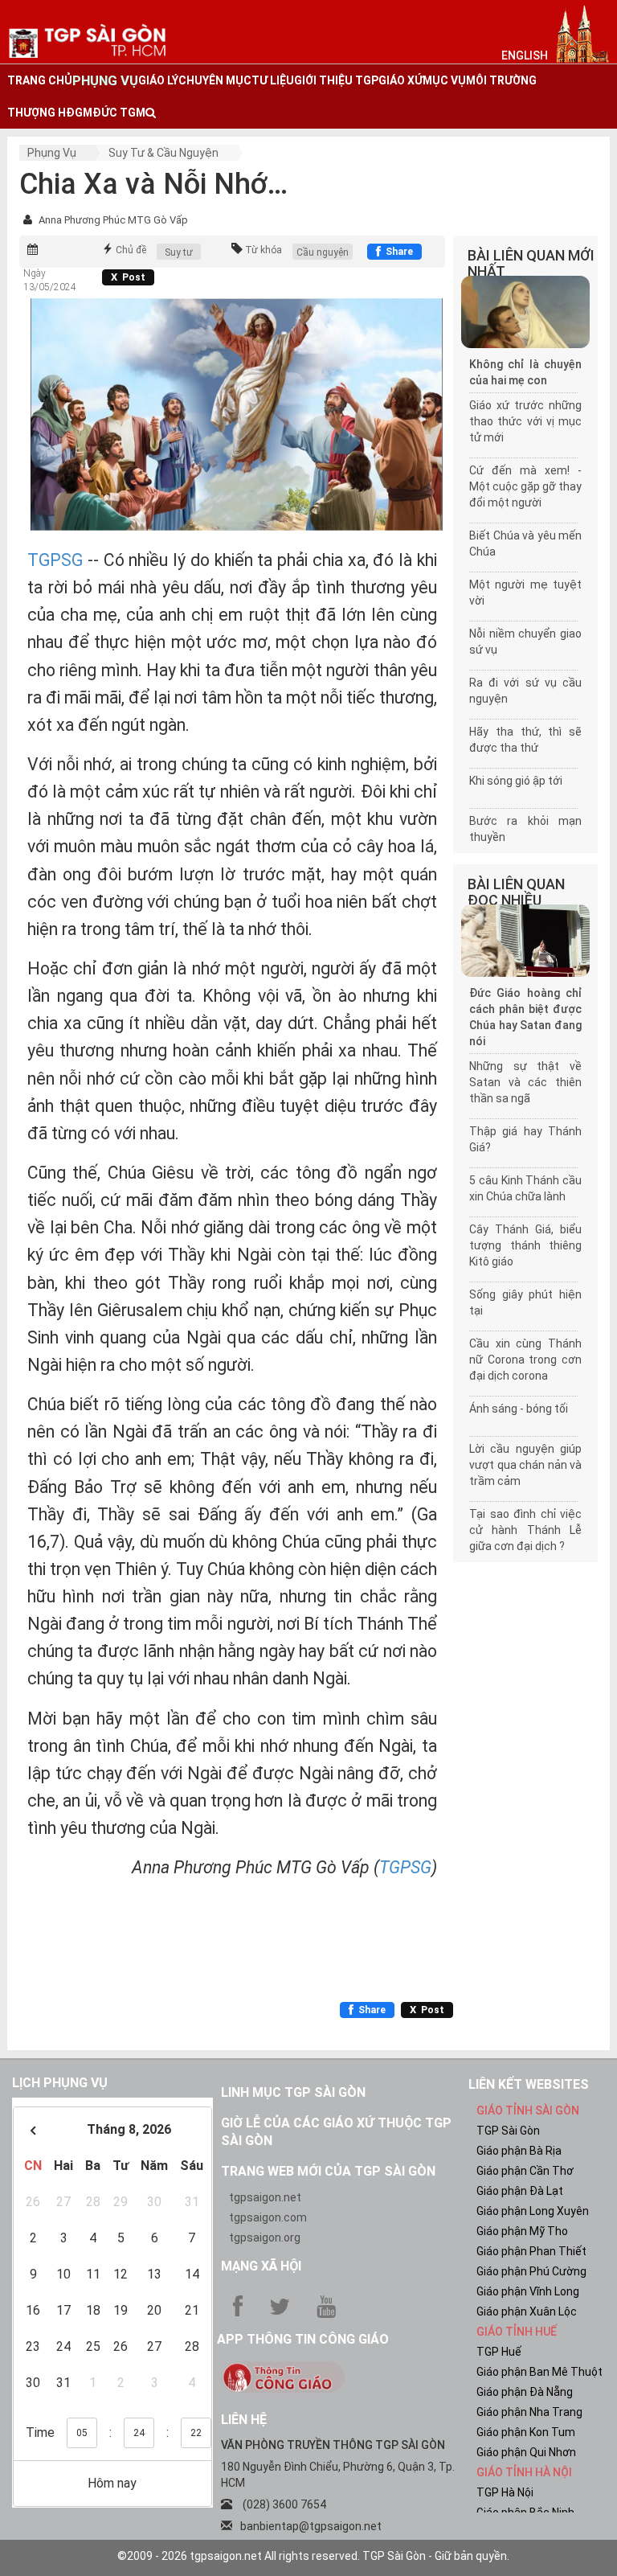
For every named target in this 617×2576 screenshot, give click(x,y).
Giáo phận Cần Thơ (525, 2171)
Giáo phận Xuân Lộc (527, 2311)
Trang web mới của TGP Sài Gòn (328, 2171)
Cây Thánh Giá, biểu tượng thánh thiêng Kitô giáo (525, 1245)
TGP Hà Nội (505, 2492)
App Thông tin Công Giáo (303, 2339)
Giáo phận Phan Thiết (531, 2251)
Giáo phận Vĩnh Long (528, 2291)
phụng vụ (105, 80)
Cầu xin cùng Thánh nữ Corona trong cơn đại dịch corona (525, 1360)
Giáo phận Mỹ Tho (522, 2231)
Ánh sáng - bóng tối (519, 1409)
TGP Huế (499, 2352)
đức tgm (119, 113)
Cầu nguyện (323, 252)
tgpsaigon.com (268, 2217)
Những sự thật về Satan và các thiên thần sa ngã (525, 1082)
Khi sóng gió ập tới (516, 781)
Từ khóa (264, 250)
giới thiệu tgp (336, 80)
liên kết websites (529, 2084)
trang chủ (40, 80)
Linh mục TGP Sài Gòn (293, 2092)
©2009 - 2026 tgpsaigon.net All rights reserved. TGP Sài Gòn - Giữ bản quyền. (313, 2556)
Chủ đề (131, 250)
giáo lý (158, 80)
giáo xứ (400, 80)
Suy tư (179, 252)
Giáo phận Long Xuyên (533, 2211)
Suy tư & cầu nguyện (163, 153)
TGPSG (55, 560)
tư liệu (273, 80)
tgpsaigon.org (265, 2238)
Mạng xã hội (261, 2266)
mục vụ (444, 80)
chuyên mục (215, 80)
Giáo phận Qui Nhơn (526, 2452)
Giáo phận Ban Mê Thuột (539, 2372)
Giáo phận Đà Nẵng (525, 2392)
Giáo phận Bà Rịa (519, 2151)
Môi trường (501, 80)
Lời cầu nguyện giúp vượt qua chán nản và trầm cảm (525, 1465)
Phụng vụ (52, 153)
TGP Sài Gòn (508, 2131)
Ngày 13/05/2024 (50, 280)
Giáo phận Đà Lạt (520, 2191)
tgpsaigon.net (265, 2197)
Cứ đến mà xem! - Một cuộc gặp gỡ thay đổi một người (525, 486)
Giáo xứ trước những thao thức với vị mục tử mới (525, 421)
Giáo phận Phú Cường (531, 2271)
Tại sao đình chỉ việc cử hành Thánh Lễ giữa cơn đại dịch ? (525, 1530)
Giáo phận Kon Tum (526, 2432)
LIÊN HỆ (244, 2420)
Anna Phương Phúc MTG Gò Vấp (113, 220)
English (525, 55)
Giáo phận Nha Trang (529, 2412)
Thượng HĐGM (50, 113)
